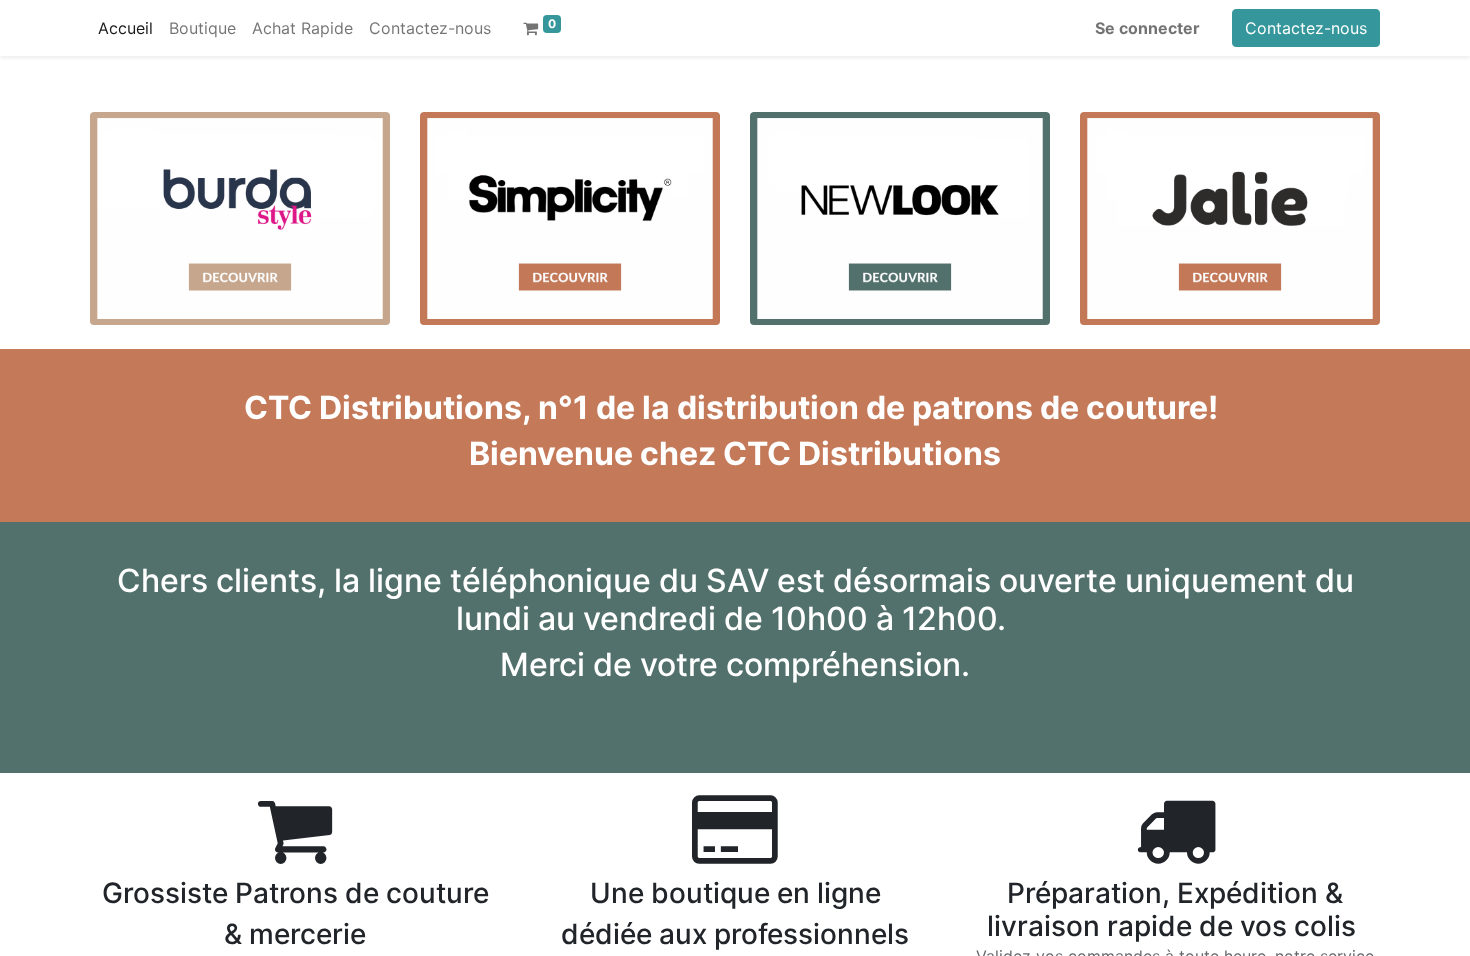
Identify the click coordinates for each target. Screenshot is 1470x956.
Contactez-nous (1306, 28)
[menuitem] (125, 28)
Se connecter (1147, 28)
